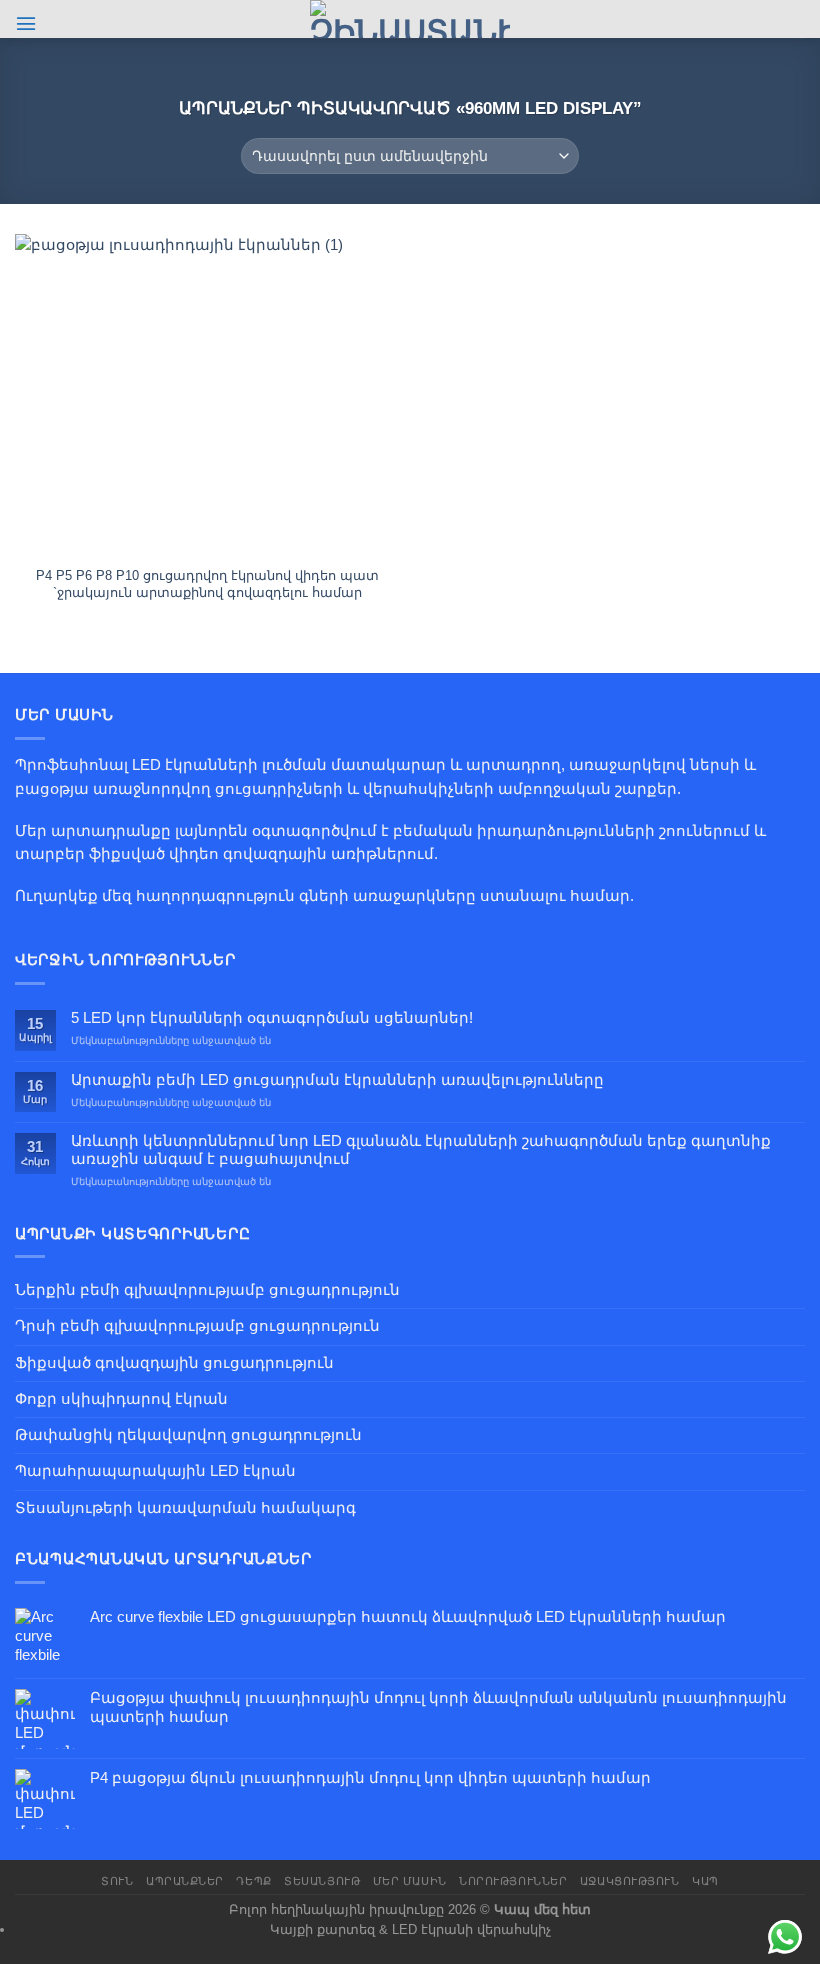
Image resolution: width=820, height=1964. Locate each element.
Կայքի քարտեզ (322, 1929)
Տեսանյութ (322, 1881)
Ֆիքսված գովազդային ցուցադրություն (174, 1363)
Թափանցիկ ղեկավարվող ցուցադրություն (188, 1435)
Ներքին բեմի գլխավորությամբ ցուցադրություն (207, 1290)
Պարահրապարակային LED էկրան (155, 1471)
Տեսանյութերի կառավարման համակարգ (185, 1508)
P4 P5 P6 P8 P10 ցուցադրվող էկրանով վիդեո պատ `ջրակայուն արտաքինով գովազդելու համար (207, 584)
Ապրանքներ (185, 1881)
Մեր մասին (410, 1881)
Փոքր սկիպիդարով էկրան (121, 1399)
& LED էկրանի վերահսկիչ (465, 1929)
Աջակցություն (630, 1881)
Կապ (705, 1881)
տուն (117, 1881)
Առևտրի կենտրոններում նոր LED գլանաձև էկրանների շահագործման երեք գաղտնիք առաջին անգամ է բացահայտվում (421, 1149)
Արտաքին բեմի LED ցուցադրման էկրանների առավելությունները (337, 1080)
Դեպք (253, 1881)
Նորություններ (513, 1881)
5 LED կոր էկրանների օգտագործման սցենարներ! (272, 1018)
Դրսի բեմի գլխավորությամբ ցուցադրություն (197, 1326)
